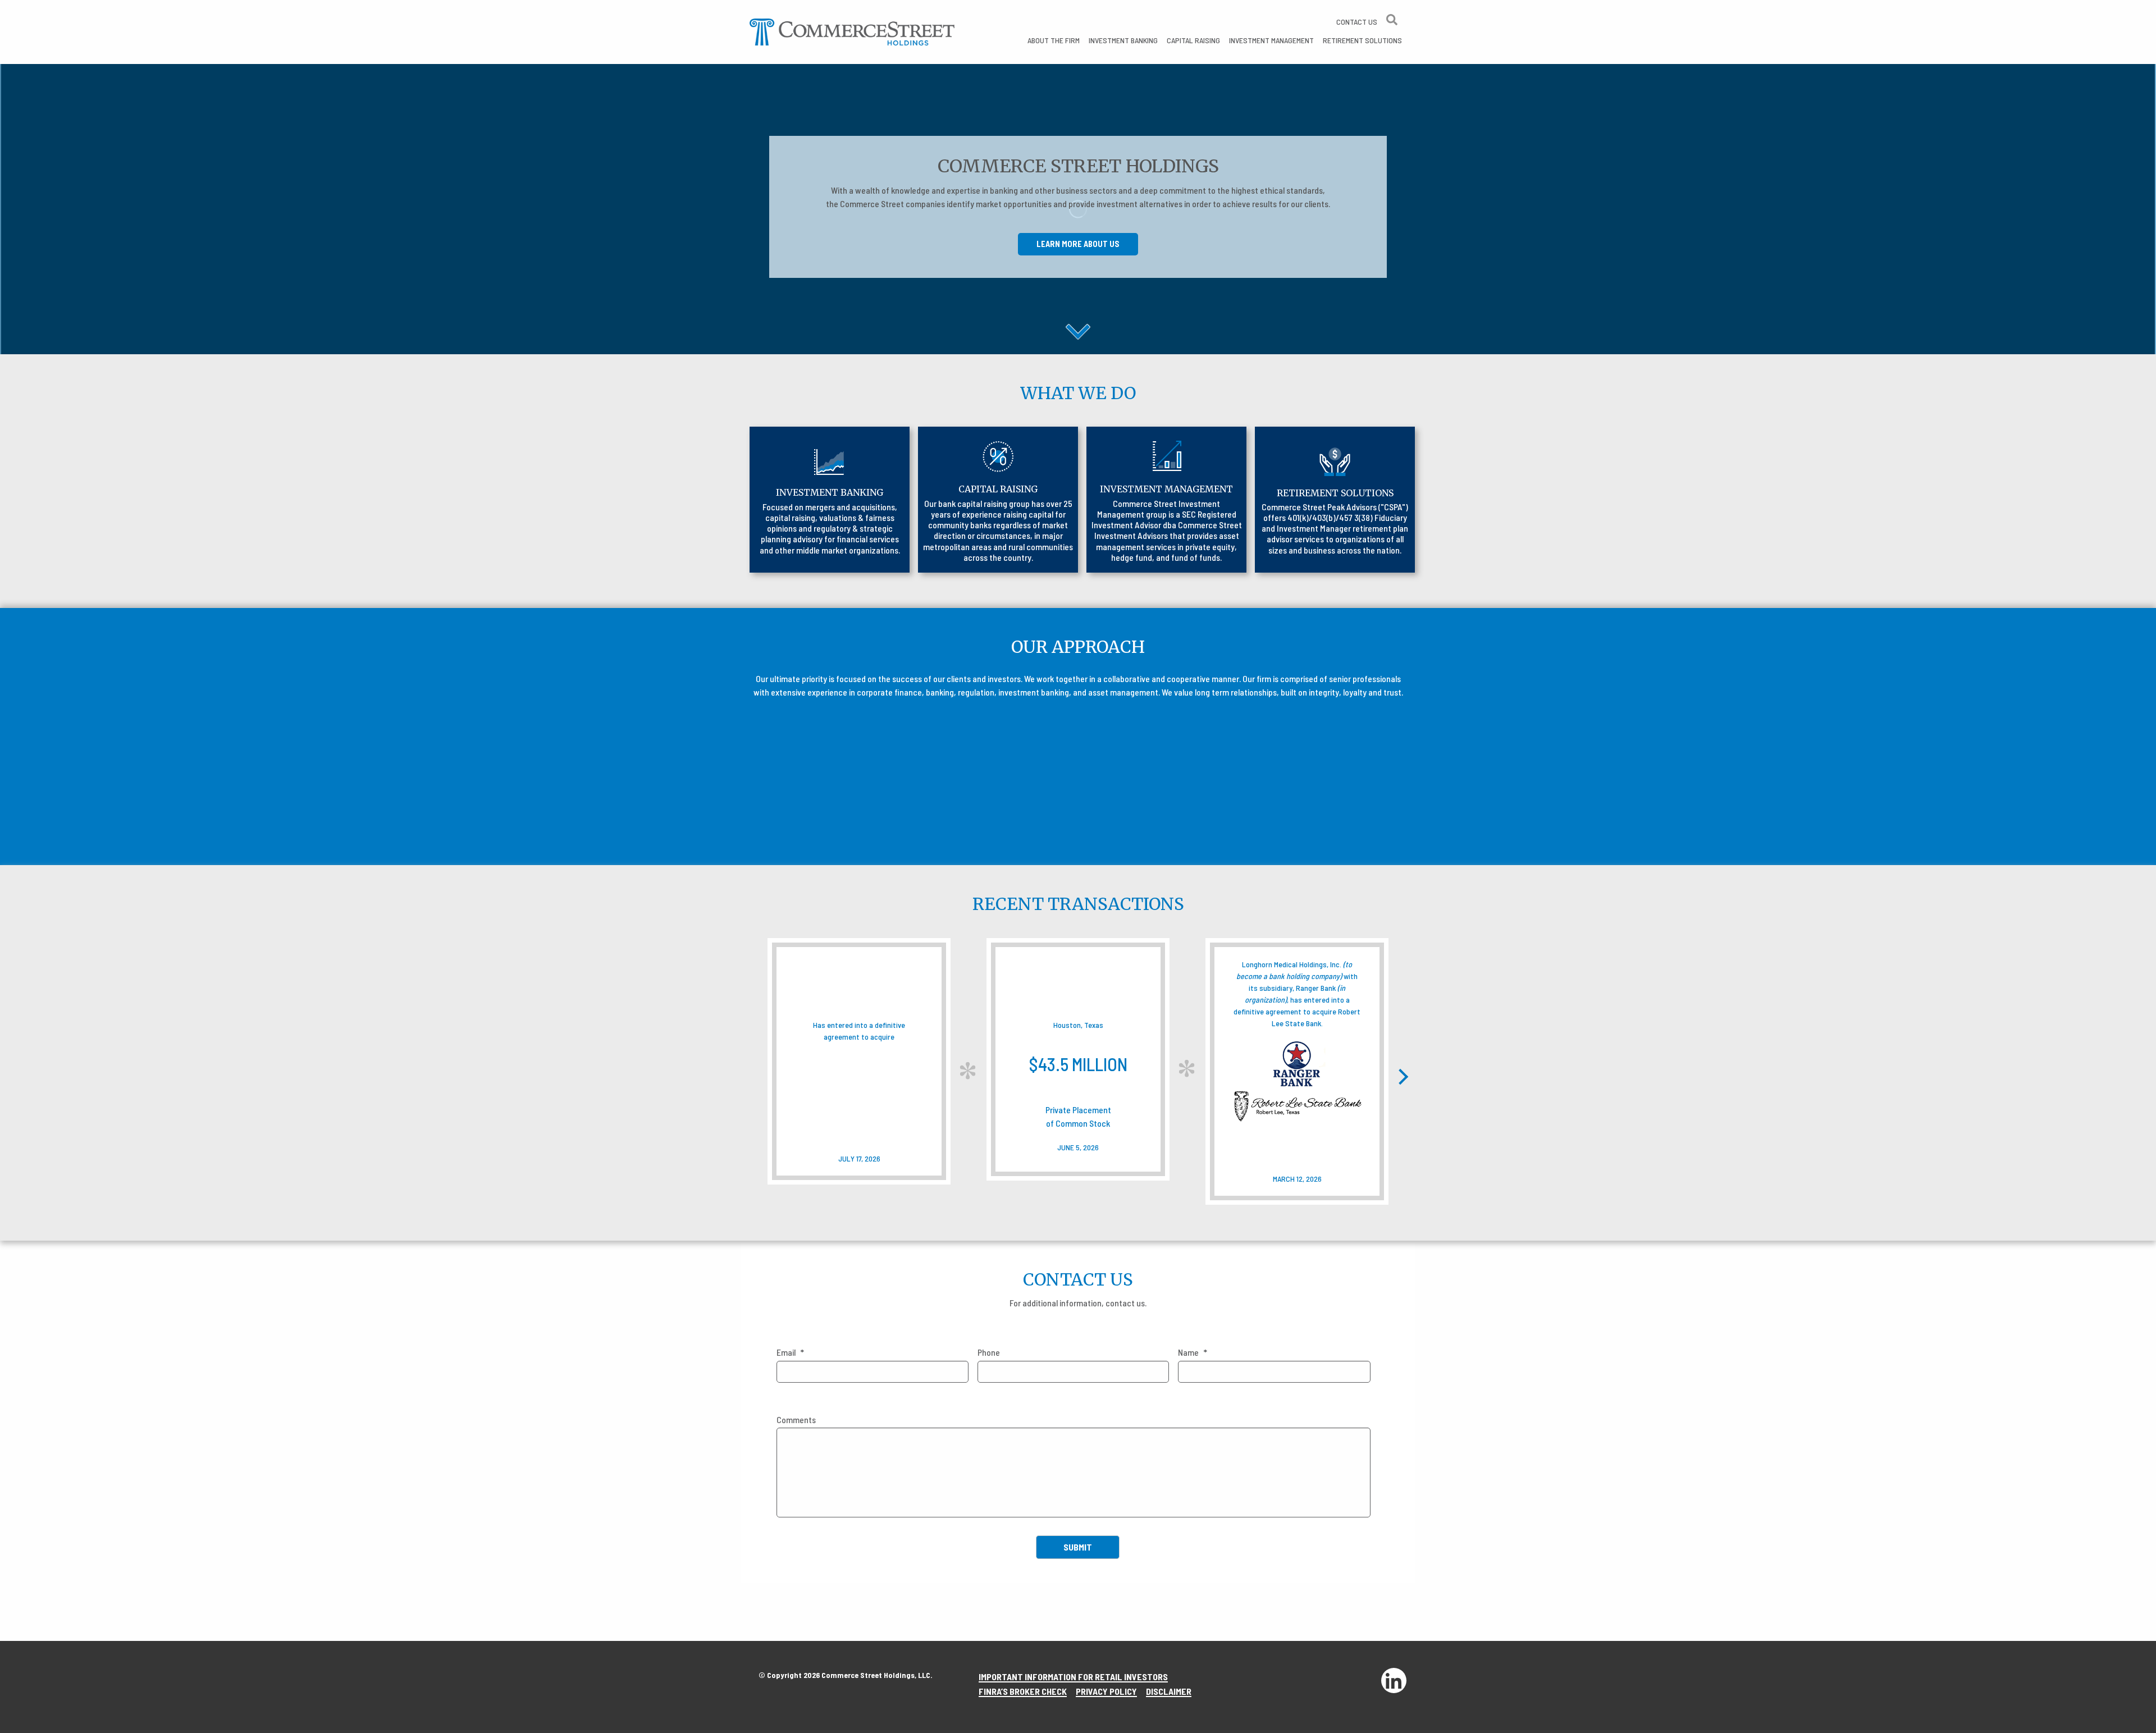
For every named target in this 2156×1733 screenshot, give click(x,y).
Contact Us (1357, 22)
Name (1193, 1352)
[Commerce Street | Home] (852, 31)
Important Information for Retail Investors (1073, 1677)
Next (1400, 1077)
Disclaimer (1169, 1691)
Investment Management (1271, 40)
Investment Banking (1123, 40)
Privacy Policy (1106, 1691)
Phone (989, 1352)
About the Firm (1054, 40)
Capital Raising (1193, 40)
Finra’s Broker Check (1023, 1691)
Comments (796, 1419)
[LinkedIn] (1394, 1681)
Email (790, 1352)
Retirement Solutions (1362, 40)
